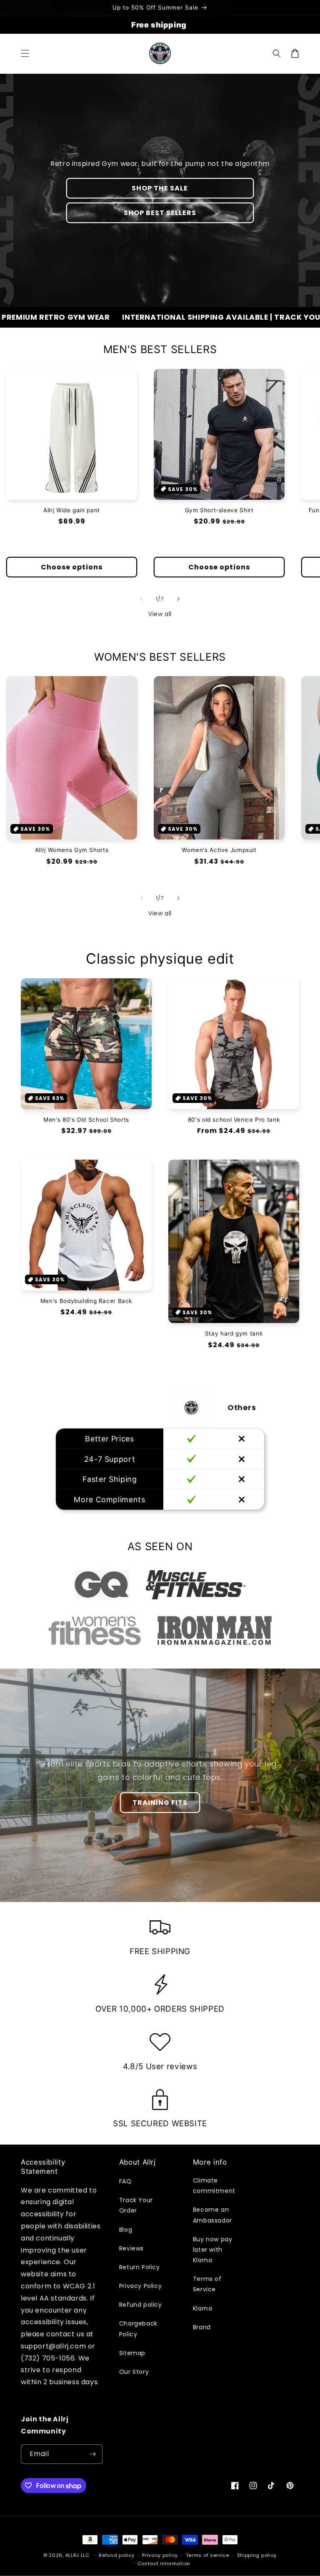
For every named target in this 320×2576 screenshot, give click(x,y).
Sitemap (132, 2353)
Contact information (164, 2563)
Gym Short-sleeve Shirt (219, 510)
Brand (202, 2327)
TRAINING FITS (160, 1803)
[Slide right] (178, 599)
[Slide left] (142, 599)
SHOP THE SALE (160, 188)
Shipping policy (257, 2555)
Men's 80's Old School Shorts (86, 1120)
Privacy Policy (140, 2286)
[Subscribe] (93, 2454)
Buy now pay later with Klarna (213, 2250)
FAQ (125, 2181)
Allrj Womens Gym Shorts (72, 850)
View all (160, 614)
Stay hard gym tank (234, 1333)
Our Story (134, 2372)
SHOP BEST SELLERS (160, 213)
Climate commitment (214, 2186)
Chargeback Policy (138, 2329)
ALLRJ (72, 2555)
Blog (126, 2230)
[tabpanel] (102, 1585)
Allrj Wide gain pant (72, 510)
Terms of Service (207, 2284)
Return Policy (140, 2267)
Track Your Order (136, 2205)
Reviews (131, 2248)
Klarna (203, 2308)
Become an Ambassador (212, 2215)
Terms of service (207, 2555)
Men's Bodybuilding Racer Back (86, 1301)
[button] (25, 53)
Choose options (72, 567)
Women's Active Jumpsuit (219, 850)
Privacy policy (160, 2555)
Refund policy (141, 2305)
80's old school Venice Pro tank (234, 1120)
